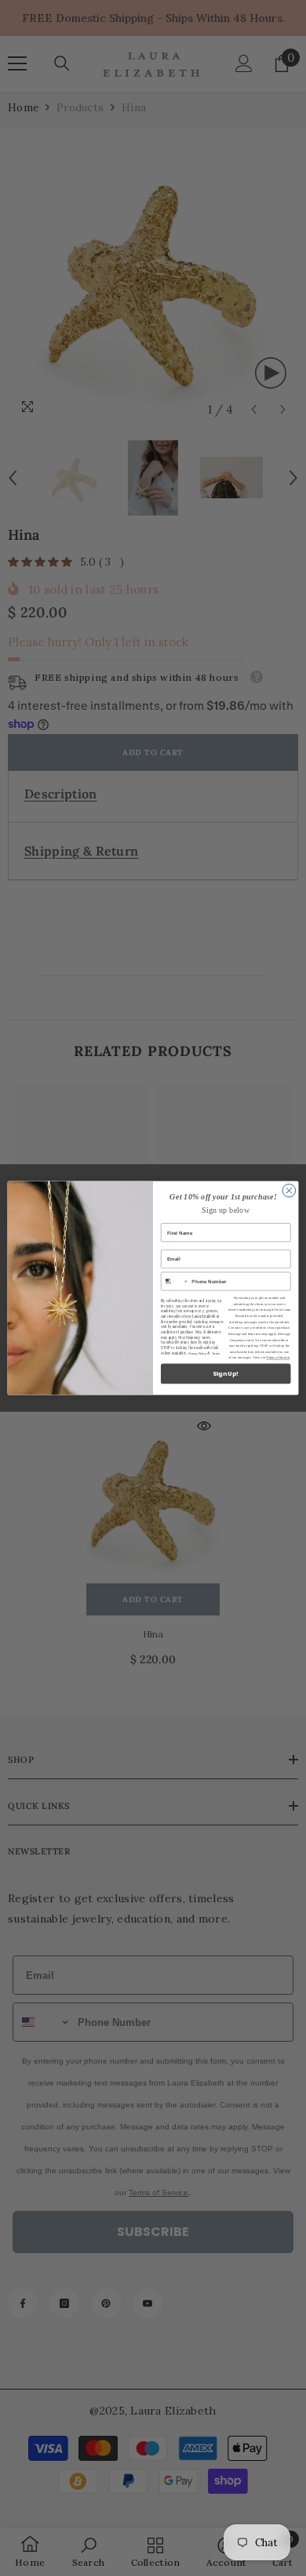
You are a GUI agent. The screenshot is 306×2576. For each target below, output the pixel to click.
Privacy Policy (197, 1353)
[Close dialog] (289, 1190)
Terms (216, 1353)
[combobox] (174, 1281)
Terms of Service (278, 1358)
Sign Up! (226, 1374)
